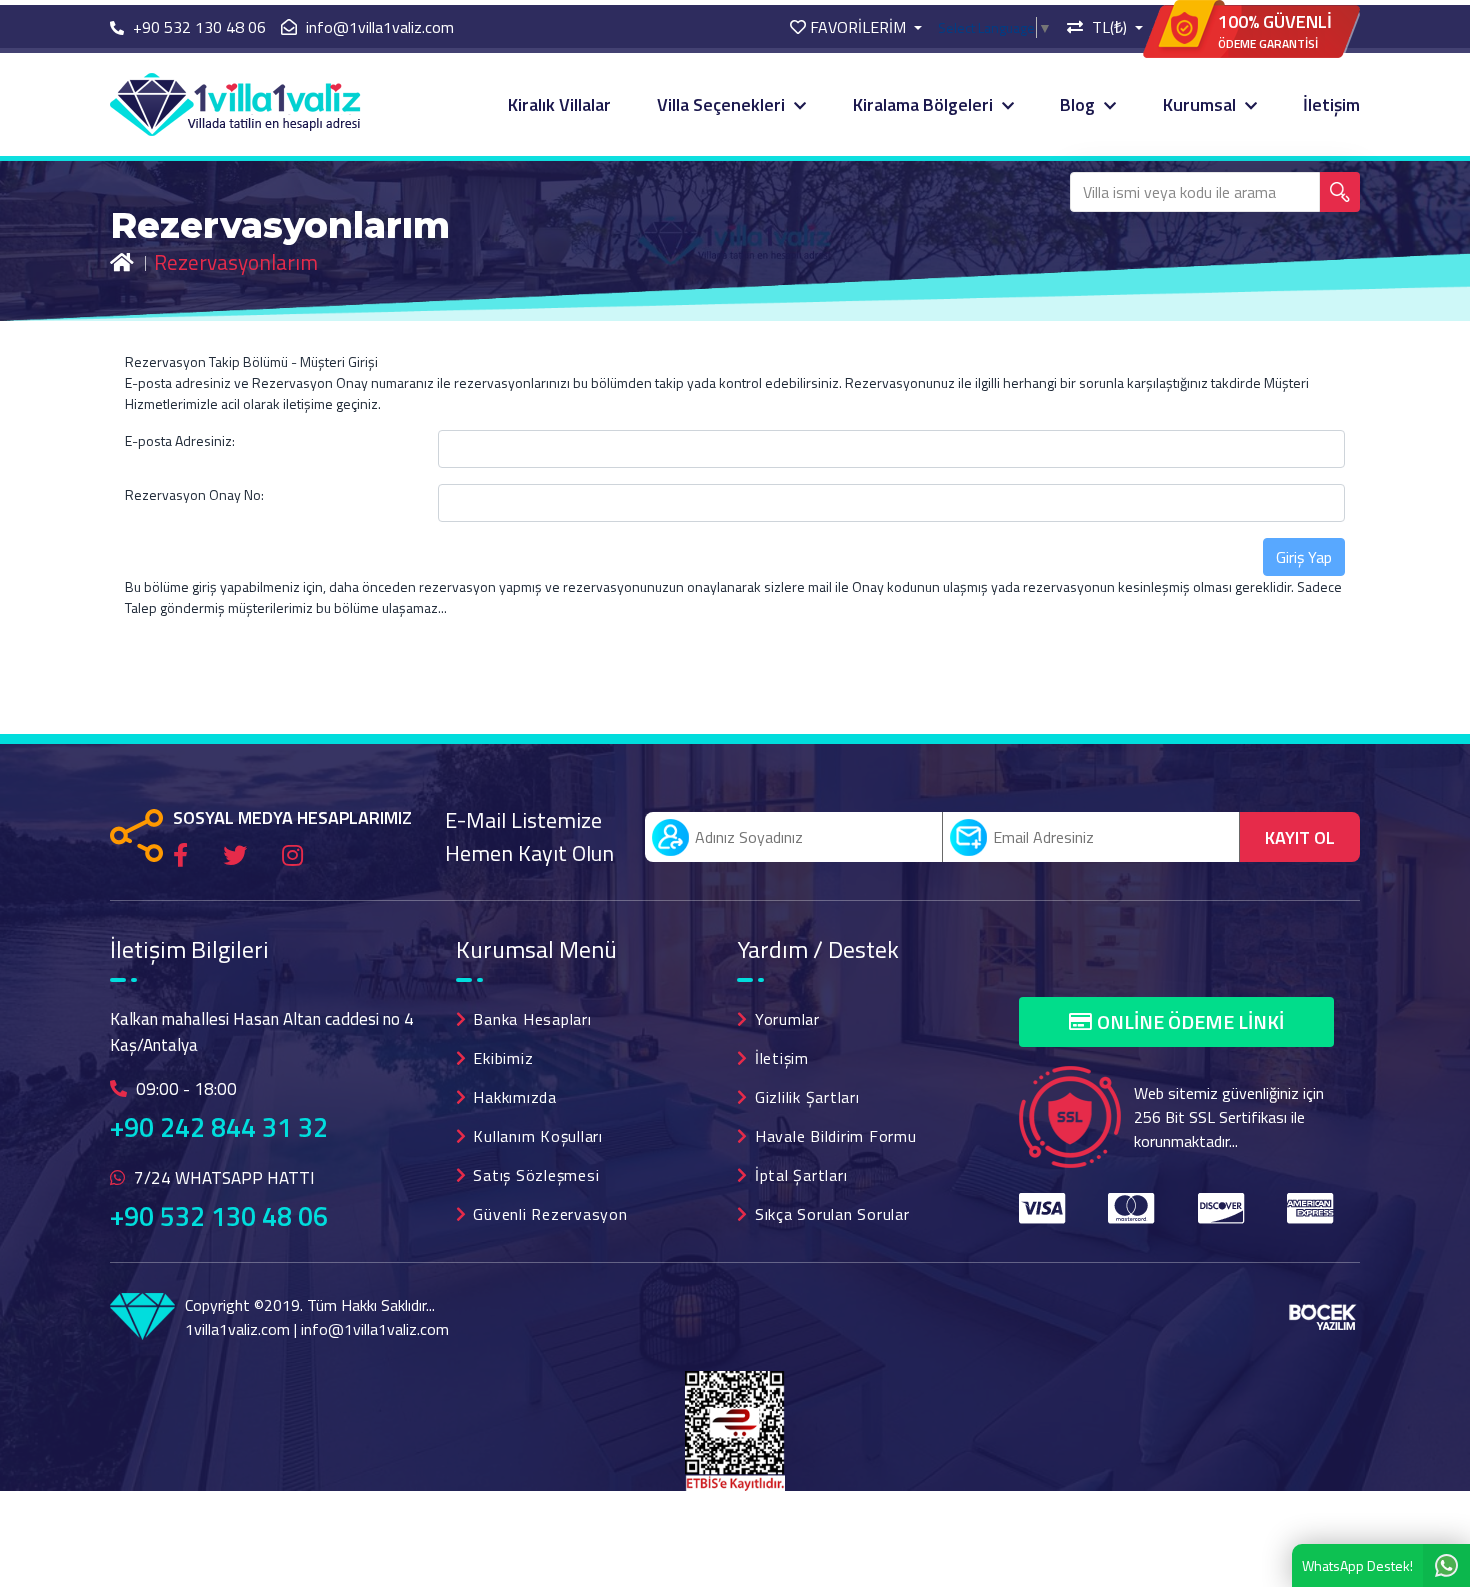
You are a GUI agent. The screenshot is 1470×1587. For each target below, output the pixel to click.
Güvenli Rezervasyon (550, 1214)
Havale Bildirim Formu (836, 1136)
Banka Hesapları (532, 1019)
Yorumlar (787, 1019)
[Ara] (1340, 192)
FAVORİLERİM (858, 27)
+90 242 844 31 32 (219, 1127)
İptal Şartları (801, 1175)
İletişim (1331, 104)
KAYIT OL (1300, 837)
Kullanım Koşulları (538, 1136)
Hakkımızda (515, 1097)
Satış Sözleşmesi (536, 1175)
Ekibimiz (503, 1058)
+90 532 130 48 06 (219, 1216)
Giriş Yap (1304, 557)
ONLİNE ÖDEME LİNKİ (1190, 1021)
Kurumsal (1201, 104)
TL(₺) (1109, 27)
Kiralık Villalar (559, 104)
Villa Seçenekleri (723, 104)
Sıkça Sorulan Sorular (832, 1214)
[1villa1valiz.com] (235, 102)
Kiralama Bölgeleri (925, 104)
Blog (1079, 104)
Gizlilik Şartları (807, 1097)
